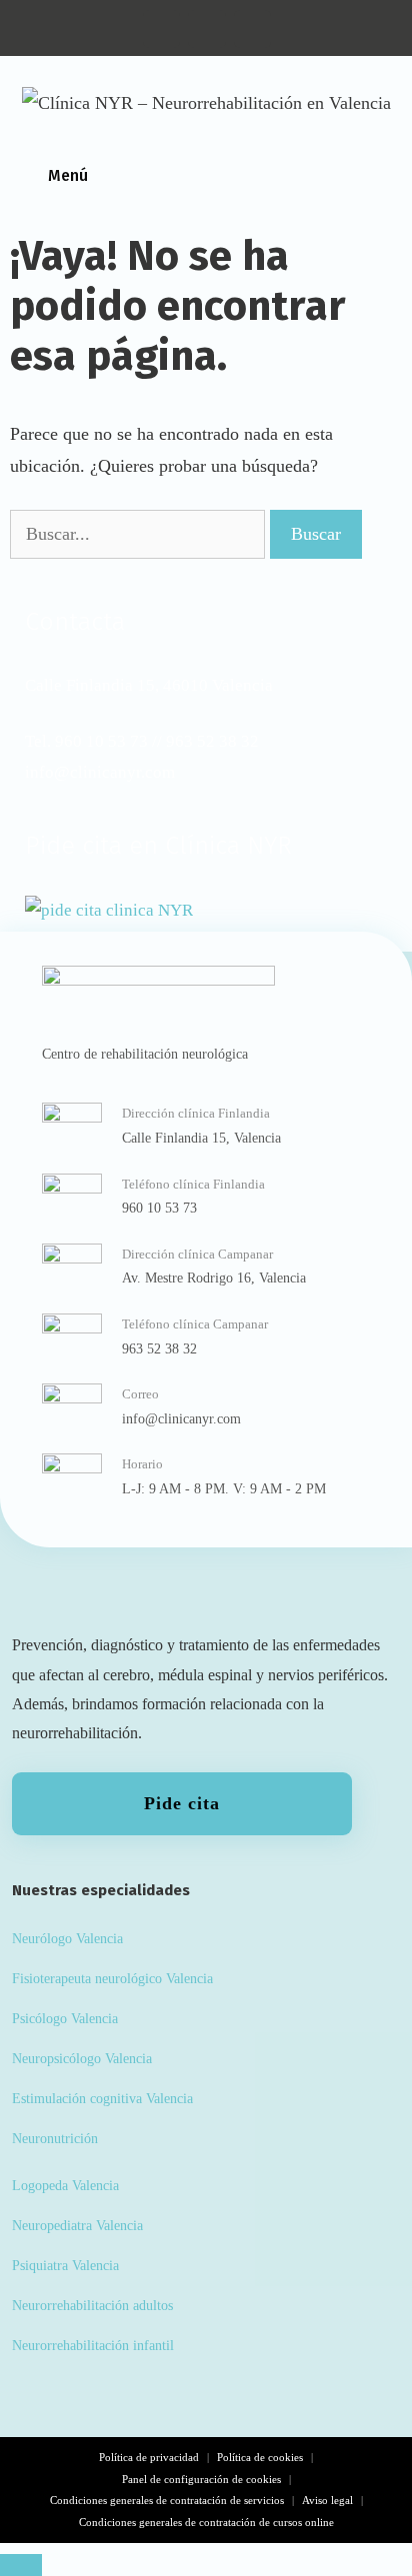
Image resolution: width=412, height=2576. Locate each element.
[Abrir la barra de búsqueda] (391, 175)
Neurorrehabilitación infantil (93, 2345)
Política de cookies (260, 2457)
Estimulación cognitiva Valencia (102, 2098)
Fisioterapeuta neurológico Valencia (112, 1978)
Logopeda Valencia (65, 2185)
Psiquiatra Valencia (65, 2265)
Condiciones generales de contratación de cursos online (206, 2522)
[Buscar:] (140, 534)
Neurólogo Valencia (67, 1938)
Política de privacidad (149, 2457)
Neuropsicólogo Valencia (82, 2058)
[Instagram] (162, 29)
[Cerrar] (21, 2565)
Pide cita (181, 1803)
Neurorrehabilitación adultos (92, 2305)
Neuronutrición (55, 2138)
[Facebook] (253, 29)
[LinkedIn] (207, 29)
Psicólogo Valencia (65, 2018)
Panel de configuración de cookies (201, 2479)
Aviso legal (327, 2500)
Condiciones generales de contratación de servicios (167, 2500)
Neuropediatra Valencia (77, 2225)
